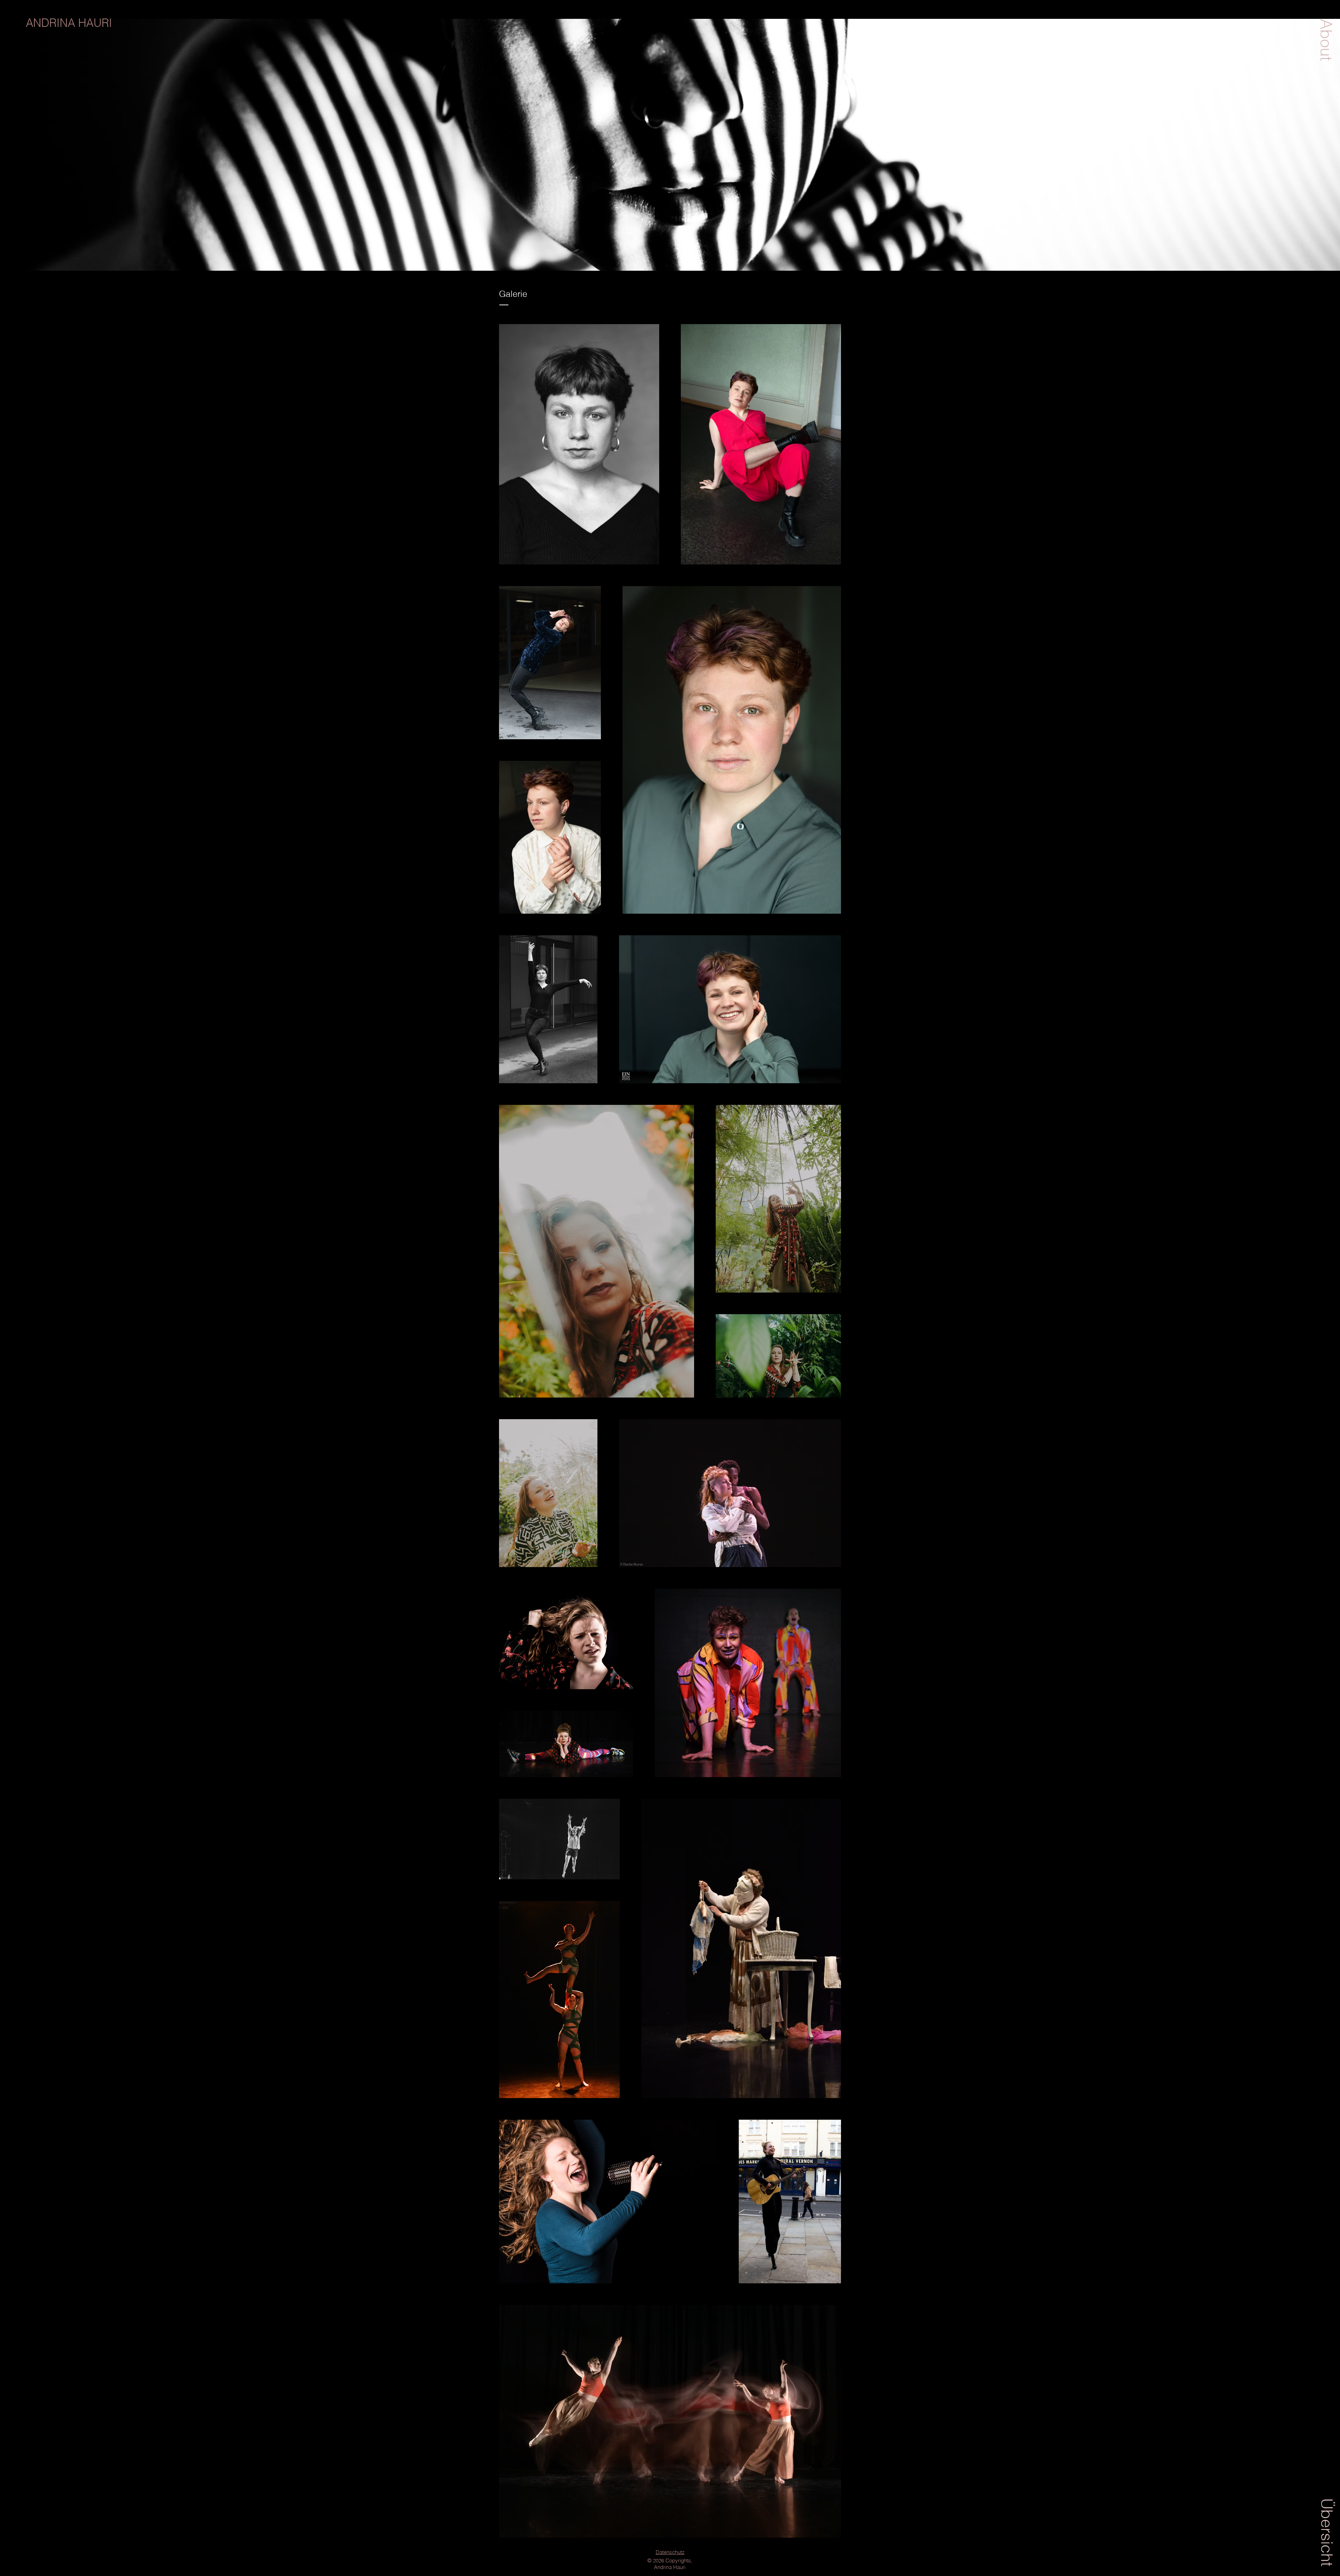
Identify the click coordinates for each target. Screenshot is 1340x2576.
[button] (1326, 40)
